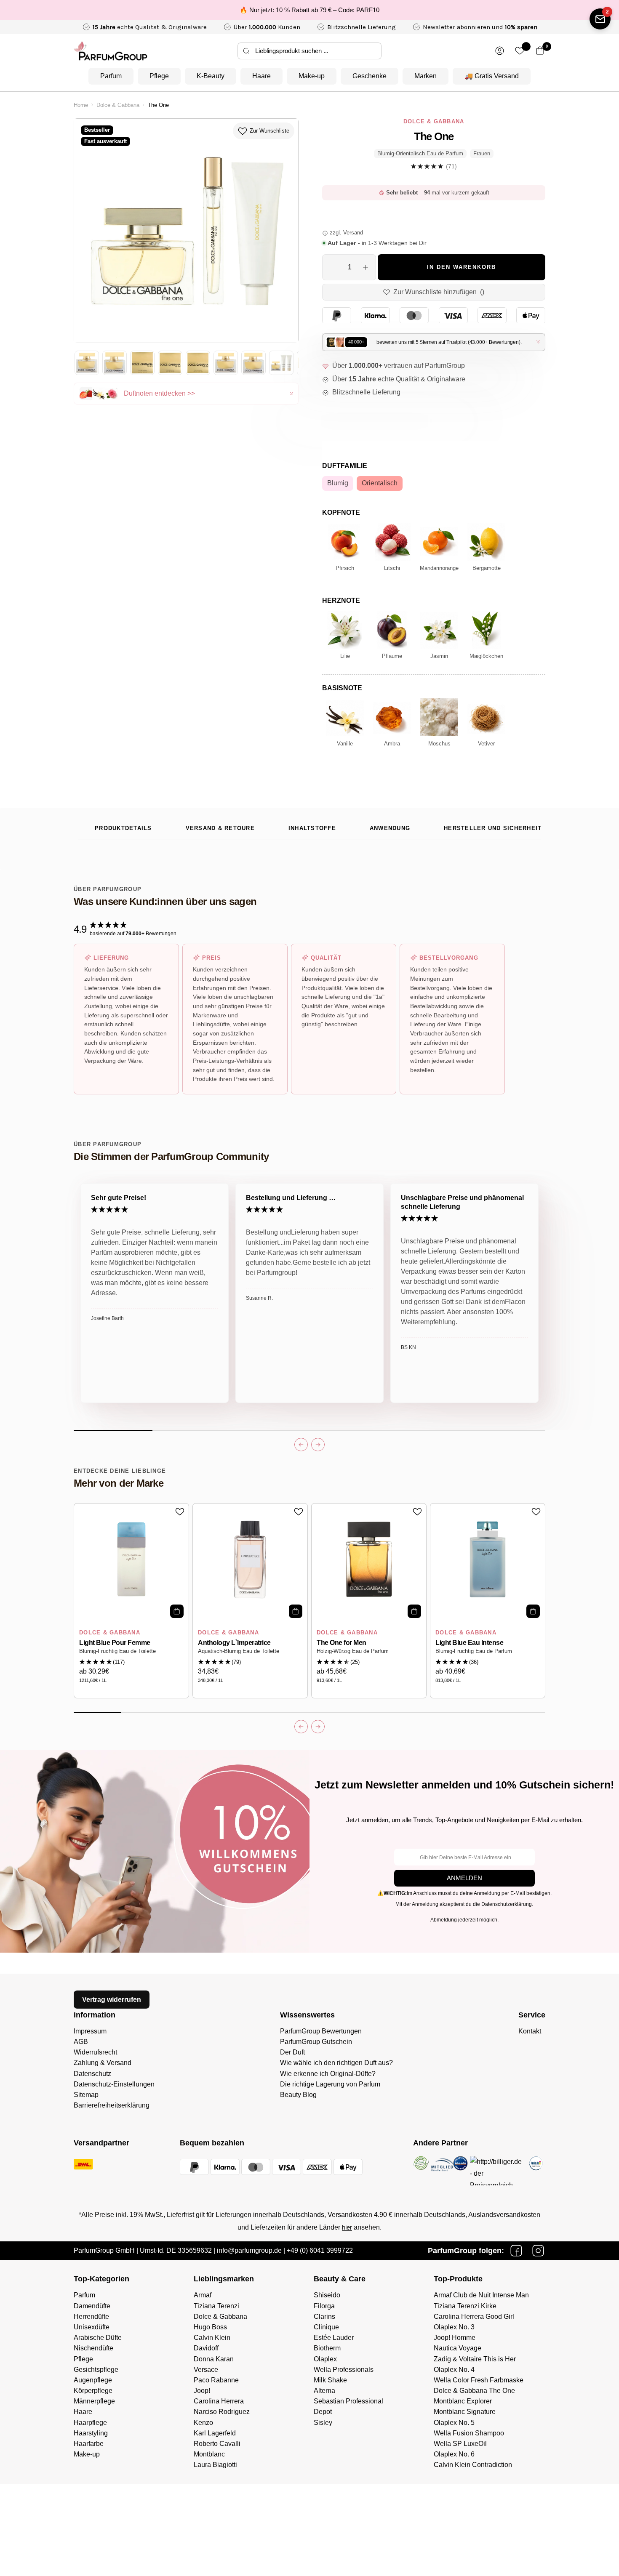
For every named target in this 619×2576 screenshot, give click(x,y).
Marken (426, 76)
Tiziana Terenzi (216, 2306)
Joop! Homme (455, 2338)
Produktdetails (123, 828)
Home (81, 105)
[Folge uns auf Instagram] (538, 2251)
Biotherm (327, 2348)
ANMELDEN (464, 1878)
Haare (261, 76)
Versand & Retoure (220, 828)
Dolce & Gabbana (118, 105)
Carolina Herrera (219, 2401)
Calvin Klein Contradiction (473, 2465)
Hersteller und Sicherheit (493, 828)
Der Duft (292, 2052)
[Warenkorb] (540, 51)
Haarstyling (91, 2433)
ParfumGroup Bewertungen (321, 2031)
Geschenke (370, 76)
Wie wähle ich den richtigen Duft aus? (336, 2063)
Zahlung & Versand (103, 2063)
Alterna (324, 2391)
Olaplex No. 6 (454, 2454)
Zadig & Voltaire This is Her (475, 2359)
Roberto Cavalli (217, 2444)
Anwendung (390, 828)
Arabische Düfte (98, 2338)
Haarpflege (90, 2423)
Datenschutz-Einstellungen (114, 2084)
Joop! (202, 2391)
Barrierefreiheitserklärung (112, 2105)
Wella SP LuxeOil (460, 2444)
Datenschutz (92, 2074)
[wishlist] (520, 51)
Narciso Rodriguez (222, 2412)
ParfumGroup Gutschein (316, 2042)
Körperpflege (93, 2391)
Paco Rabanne (216, 2380)
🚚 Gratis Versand (492, 76)
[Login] (500, 51)
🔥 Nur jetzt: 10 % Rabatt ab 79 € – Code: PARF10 (309, 10)
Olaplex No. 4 (454, 2370)
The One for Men (342, 1643)
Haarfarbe (89, 2444)
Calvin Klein (212, 2338)
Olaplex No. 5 (454, 2423)
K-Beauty (211, 76)
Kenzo (203, 2423)
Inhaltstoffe (312, 828)
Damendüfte (92, 2306)
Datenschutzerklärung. (507, 1904)
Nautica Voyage (458, 2348)
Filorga (324, 2306)
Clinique (326, 2327)
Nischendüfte (93, 2348)
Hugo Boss (210, 2327)
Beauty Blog (298, 2095)
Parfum (111, 76)
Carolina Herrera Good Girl (474, 2317)
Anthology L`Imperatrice (234, 1643)
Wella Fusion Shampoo (469, 2433)
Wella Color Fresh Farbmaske (479, 2380)
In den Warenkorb (462, 267)
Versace (206, 2370)
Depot (323, 2412)
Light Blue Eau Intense (469, 1643)
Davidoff (206, 2348)
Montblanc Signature (465, 2412)
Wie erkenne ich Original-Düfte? (328, 2074)
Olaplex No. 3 (454, 2327)
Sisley (323, 2423)
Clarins (324, 2317)
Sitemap (86, 2095)
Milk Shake (330, 2380)
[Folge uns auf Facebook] (516, 2251)
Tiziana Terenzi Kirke (465, 2306)
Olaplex (325, 2359)
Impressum (90, 2031)
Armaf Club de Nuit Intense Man (481, 2295)
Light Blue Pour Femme (115, 1643)
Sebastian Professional (348, 2401)
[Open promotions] (600, 19)
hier (347, 2227)
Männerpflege (94, 2401)
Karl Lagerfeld (215, 2433)
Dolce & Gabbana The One (474, 2391)
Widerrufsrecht (95, 2052)
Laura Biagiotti (215, 2465)
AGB (81, 2042)
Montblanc (209, 2454)
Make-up (312, 76)
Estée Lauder (334, 2338)
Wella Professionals (344, 2370)
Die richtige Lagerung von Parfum (330, 2084)
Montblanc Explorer (463, 2401)
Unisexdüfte (92, 2327)
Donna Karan (214, 2359)
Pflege (159, 76)
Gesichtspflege (96, 2370)
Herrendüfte (91, 2317)
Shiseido (327, 2295)
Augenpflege (93, 2380)
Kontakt (530, 2031)
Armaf (203, 2295)
